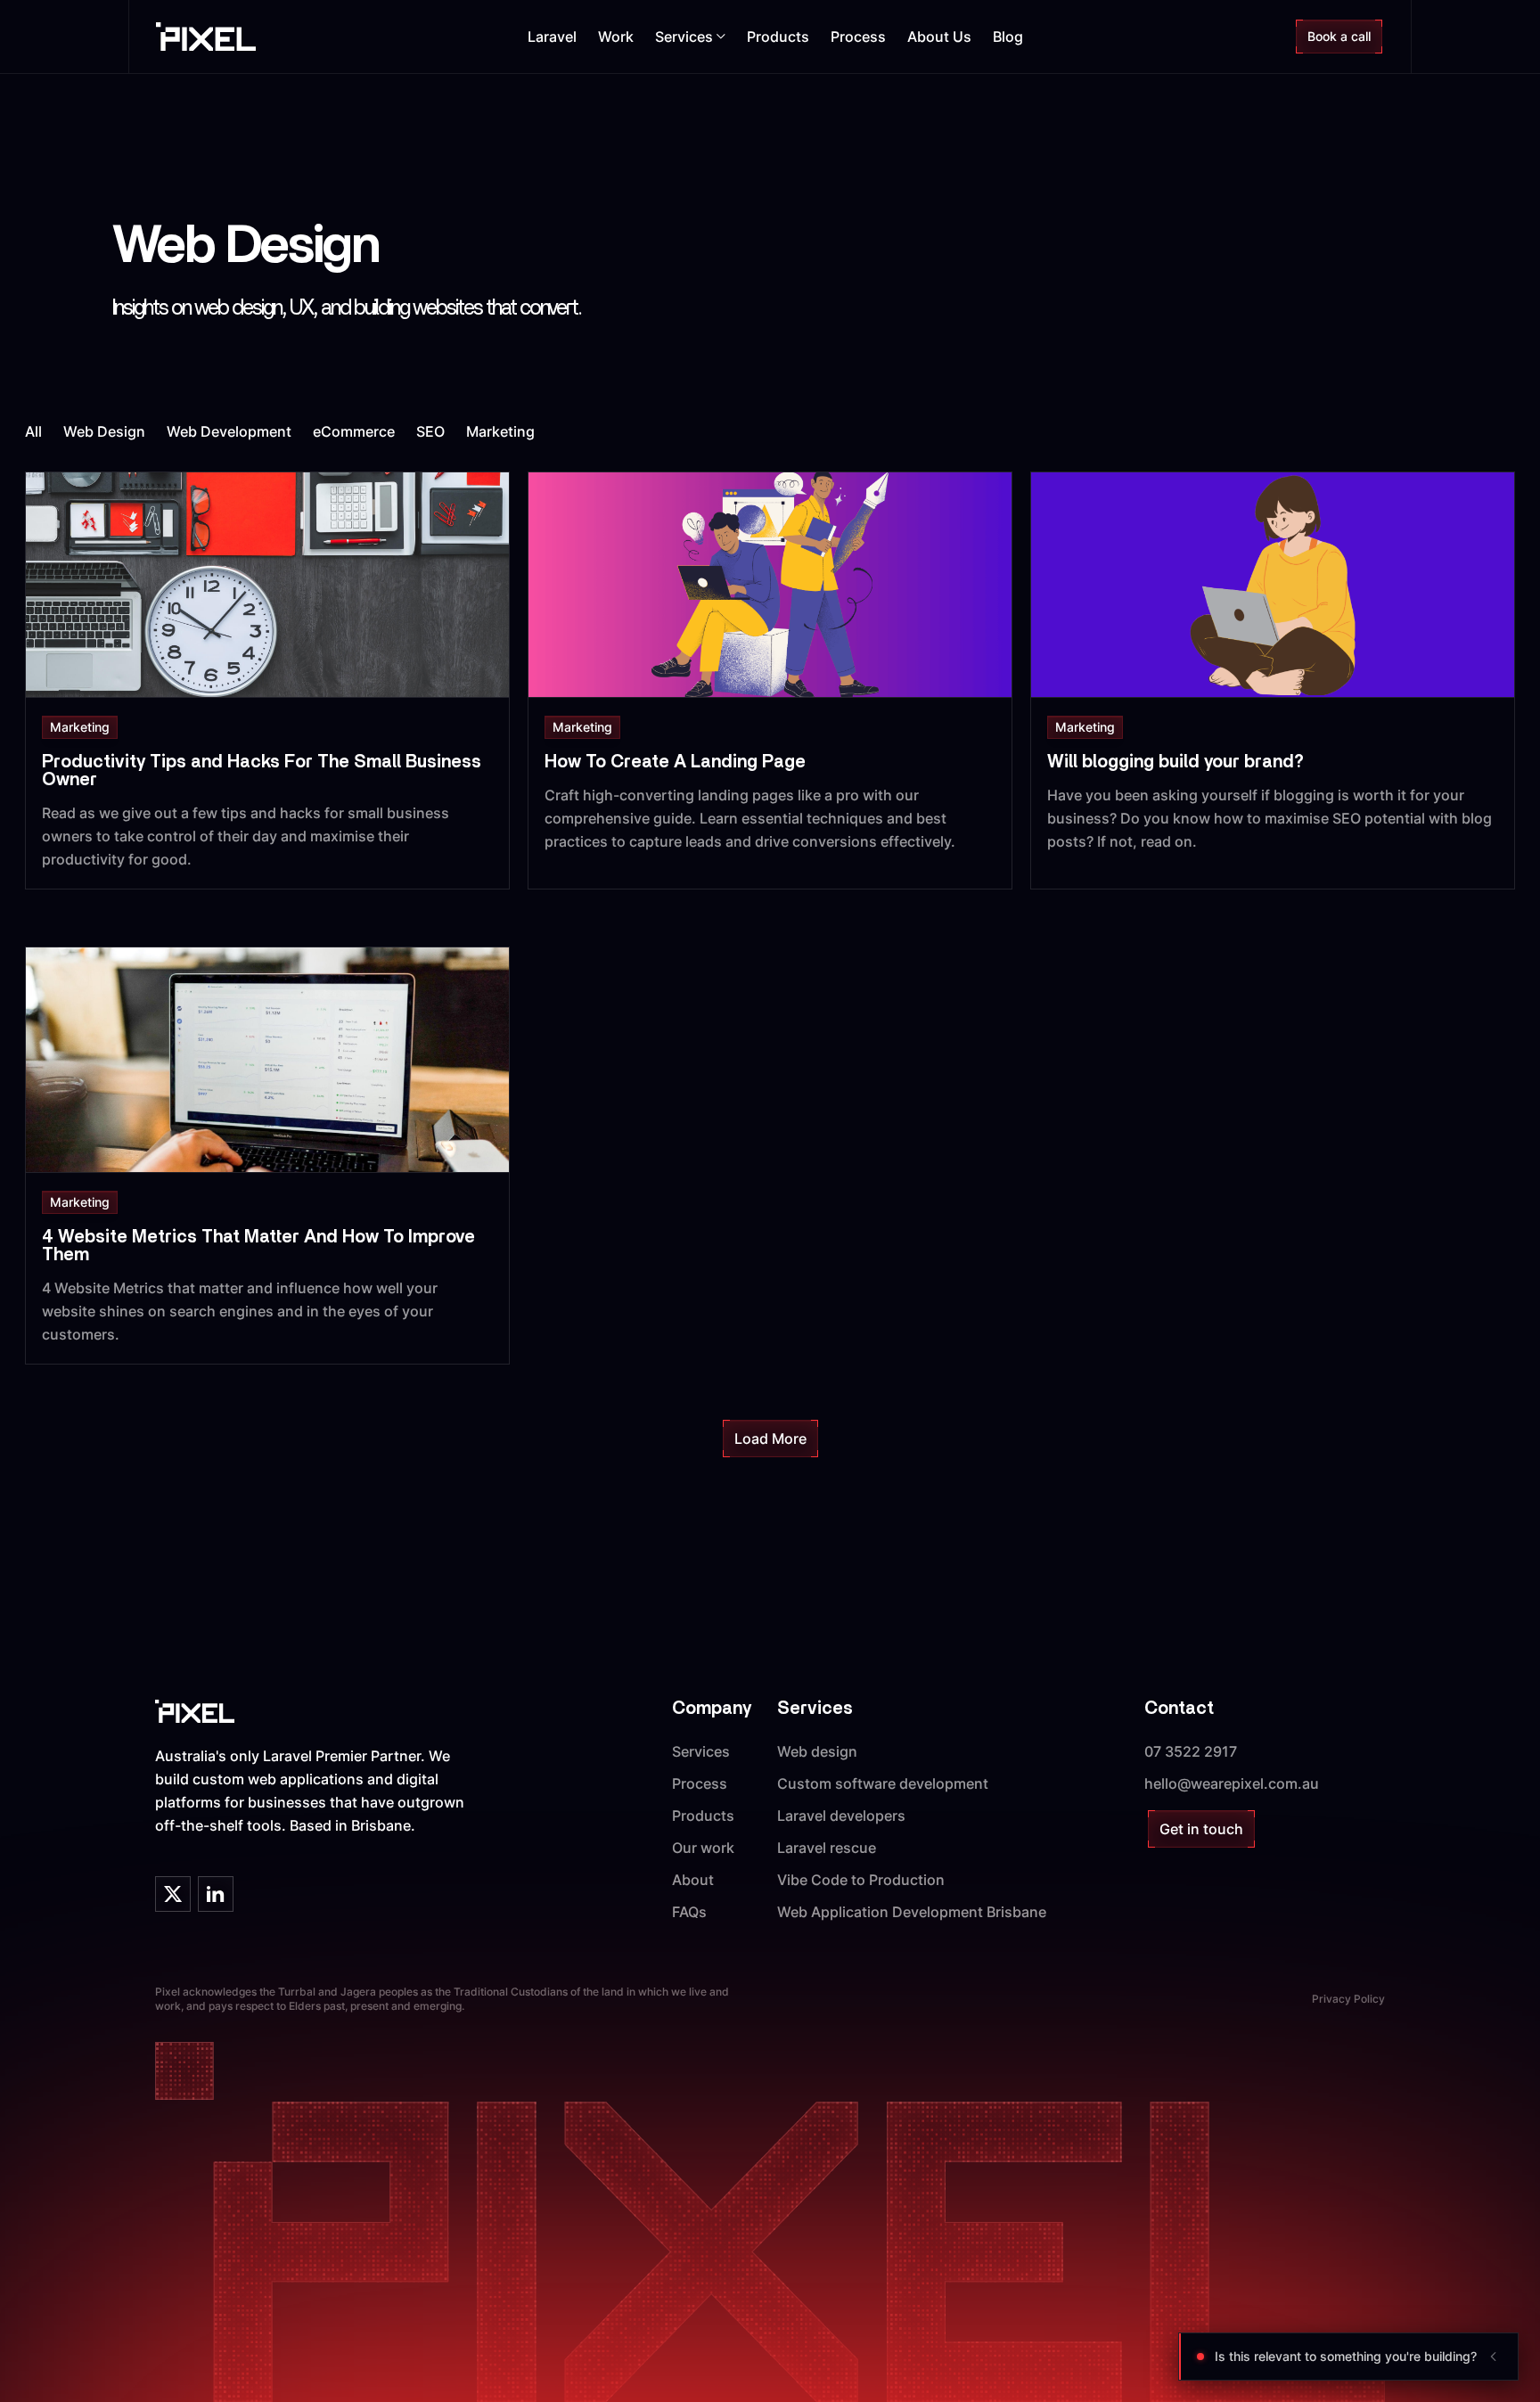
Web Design (104, 431)
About (693, 1880)
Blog (1008, 37)
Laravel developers (841, 1816)
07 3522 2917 (1191, 1751)
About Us (939, 37)
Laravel (552, 37)
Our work (703, 1848)
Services (701, 1751)
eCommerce (354, 431)
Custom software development (883, 1783)
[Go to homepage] (206, 37)
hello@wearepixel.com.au (1232, 1783)
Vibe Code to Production (861, 1880)
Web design (817, 1751)
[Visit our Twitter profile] (173, 1894)
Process (858, 37)
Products (778, 37)
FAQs (689, 1912)
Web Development (229, 431)
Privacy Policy (1348, 1999)
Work (616, 37)
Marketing (500, 431)
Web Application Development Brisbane (912, 1912)
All (33, 431)
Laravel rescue (827, 1848)
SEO (430, 431)
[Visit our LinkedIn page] (216, 1894)
